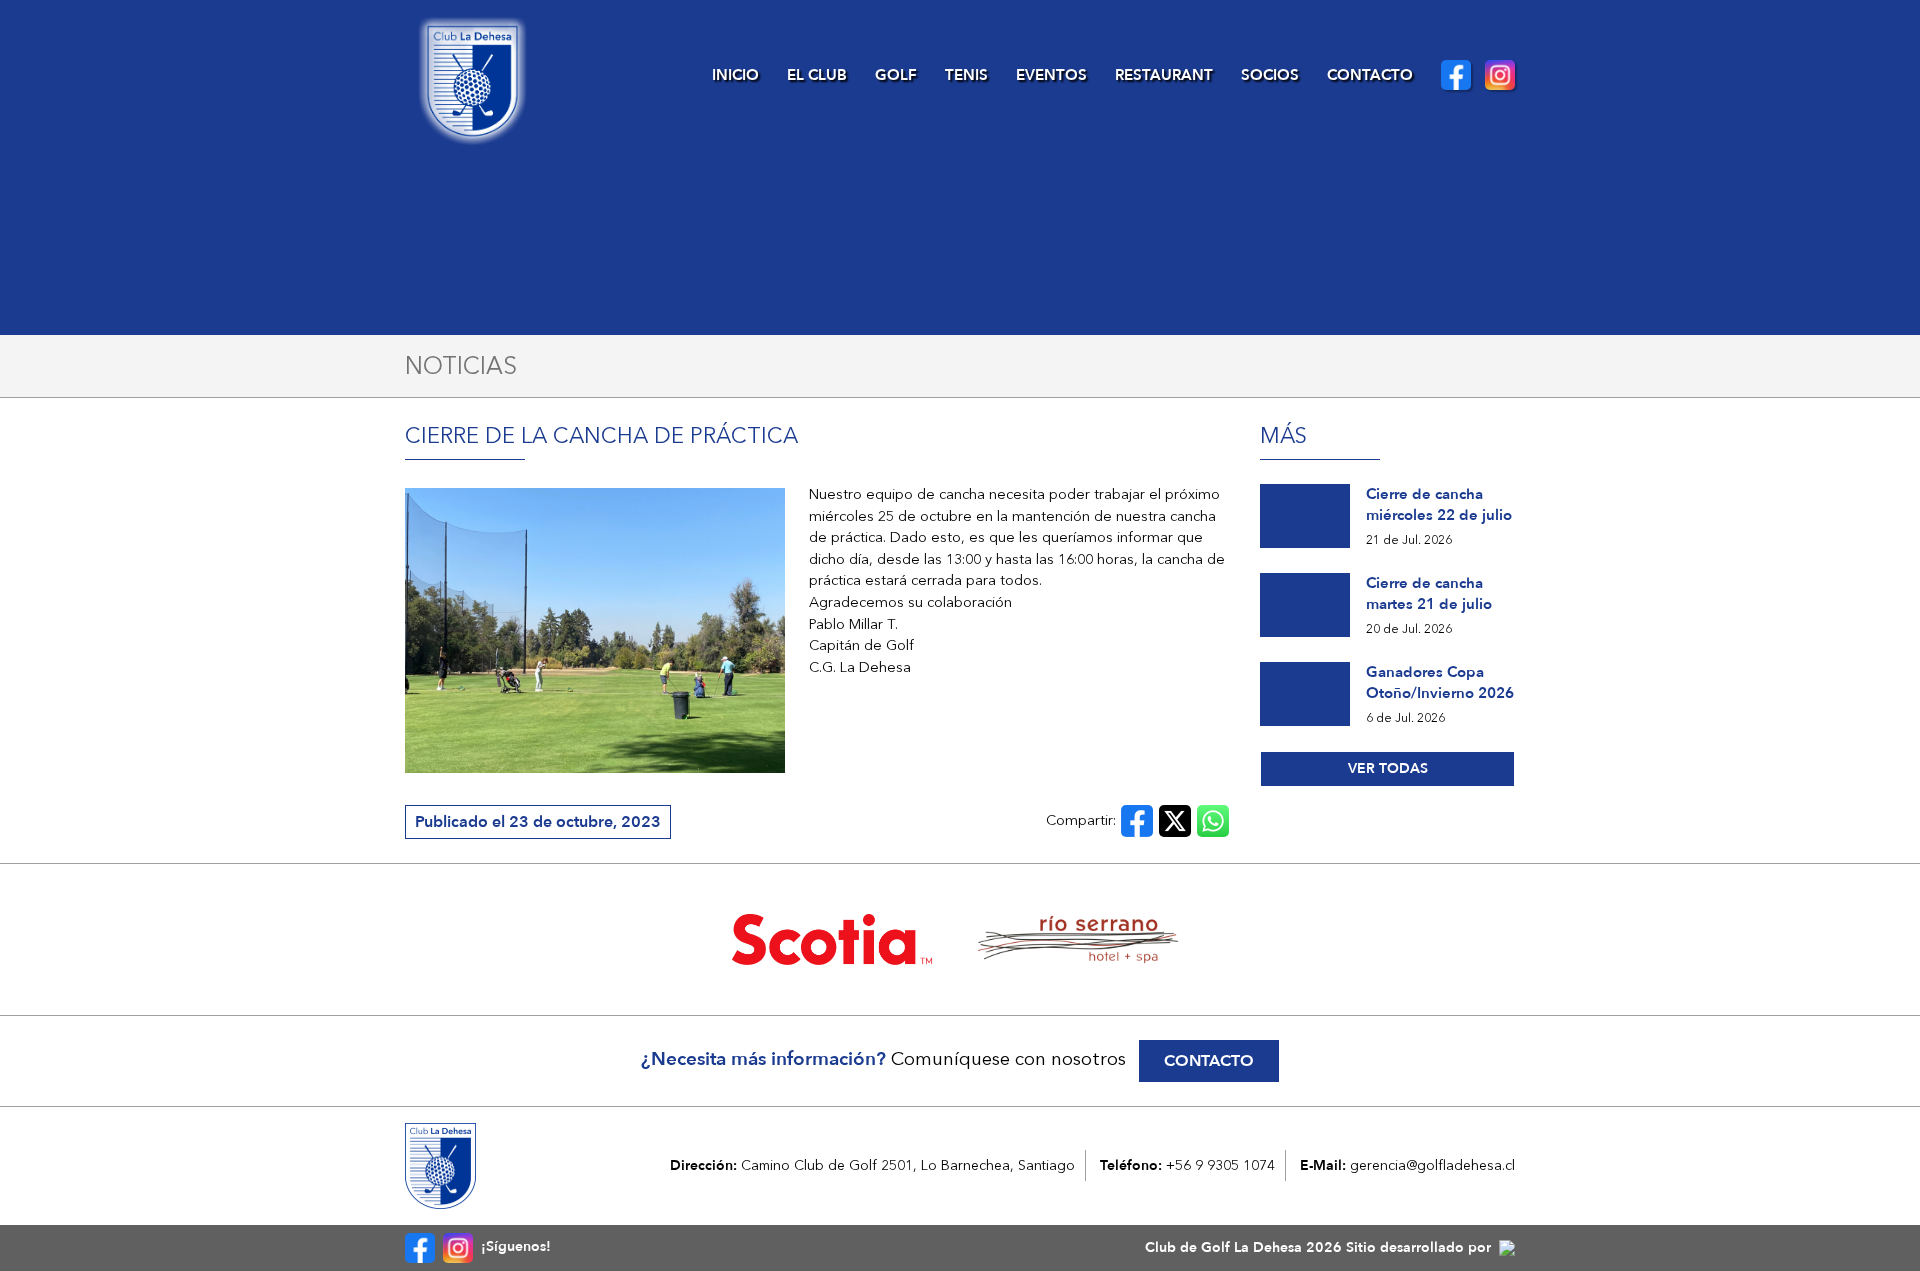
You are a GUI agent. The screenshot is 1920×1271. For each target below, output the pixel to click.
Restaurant (1164, 75)
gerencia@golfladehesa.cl (1432, 1165)
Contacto (1370, 75)
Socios (1270, 75)
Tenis (966, 75)
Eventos (1051, 75)
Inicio (735, 75)
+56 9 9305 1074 (1220, 1165)
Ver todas (1388, 768)
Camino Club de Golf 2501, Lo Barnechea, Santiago (908, 1165)
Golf (896, 75)
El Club (817, 75)
